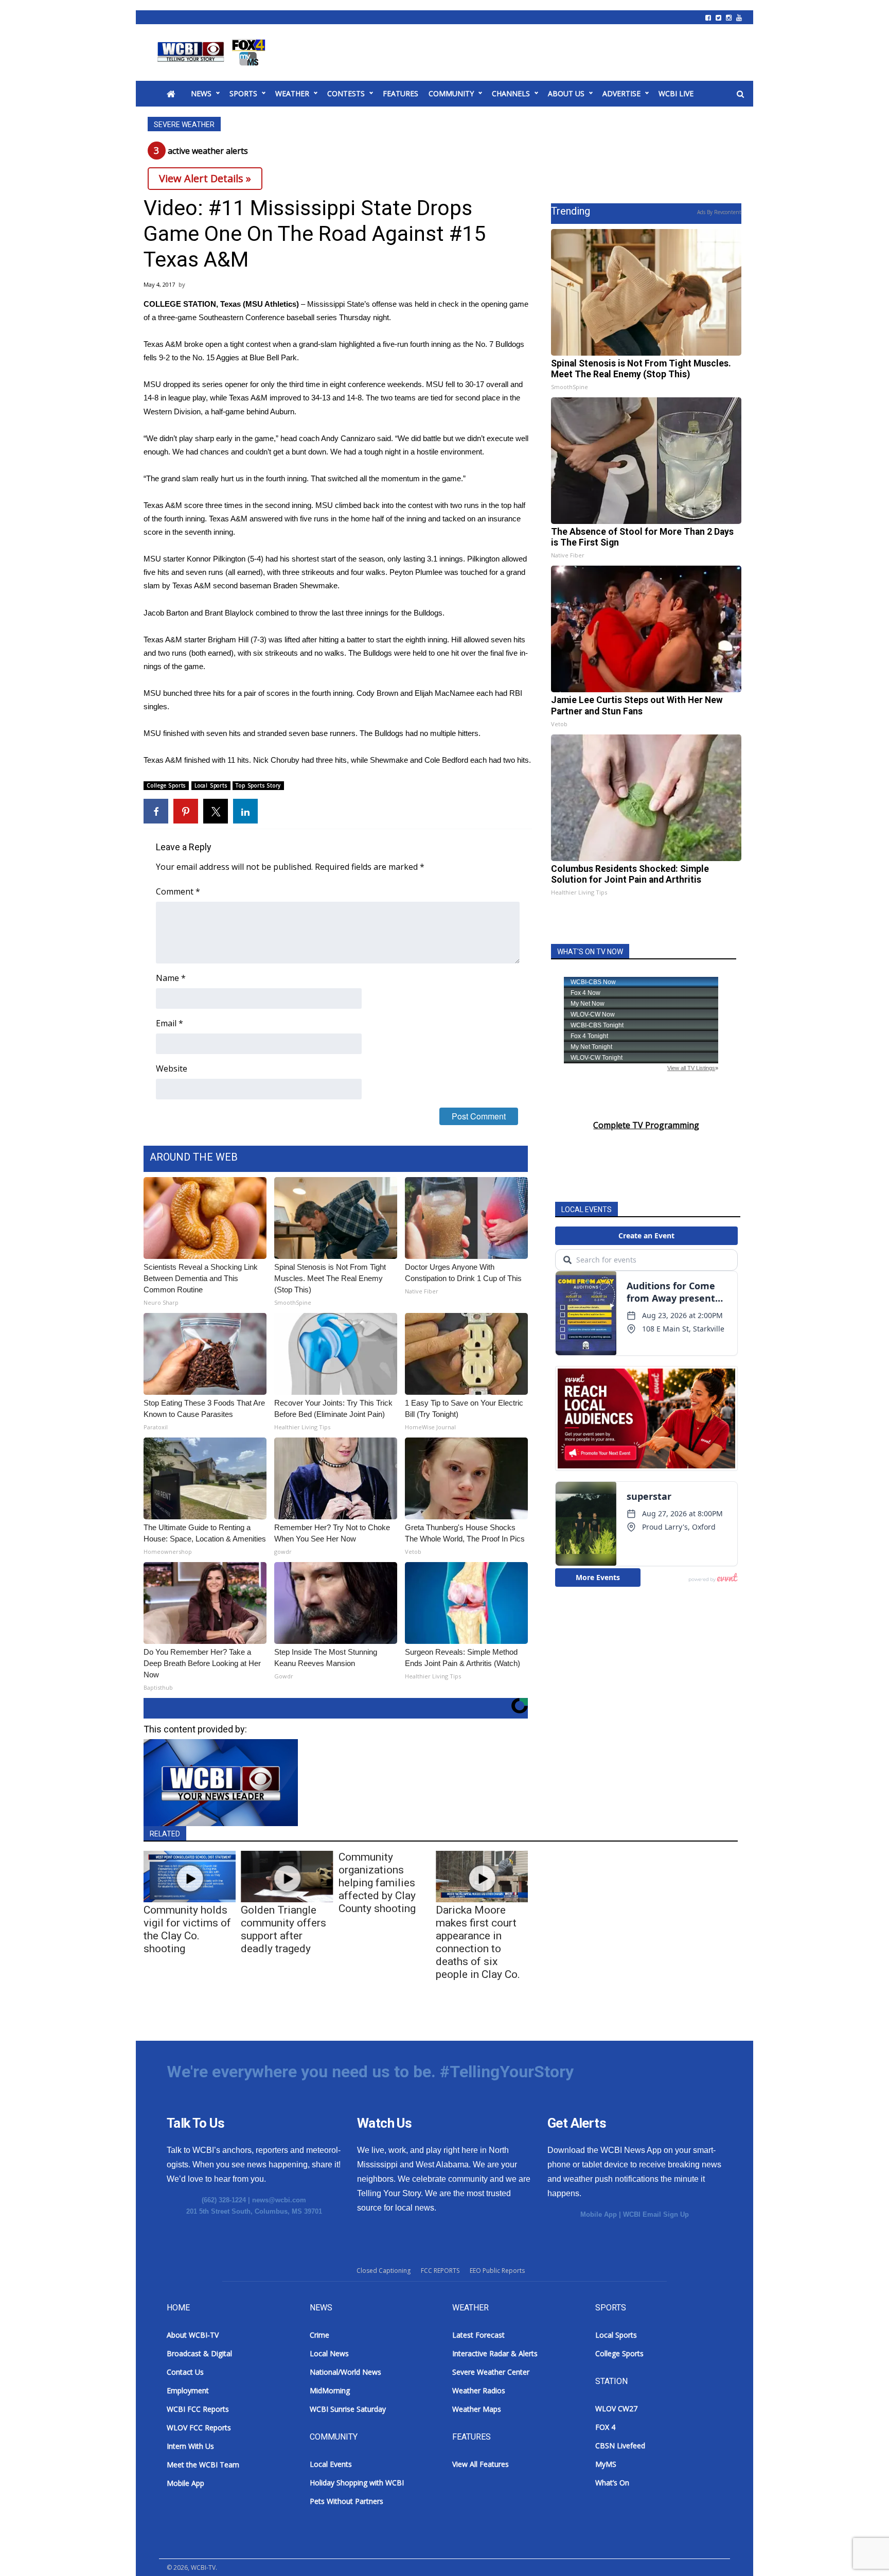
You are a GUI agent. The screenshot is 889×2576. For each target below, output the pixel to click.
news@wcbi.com (279, 2200)
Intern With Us (190, 2446)
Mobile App (599, 2214)
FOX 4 (605, 2427)
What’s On (612, 2483)
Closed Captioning (384, 2271)
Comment (178, 891)
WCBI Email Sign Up (656, 2214)
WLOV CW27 (616, 2408)
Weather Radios (479, 2390)
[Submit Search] (740, 94)
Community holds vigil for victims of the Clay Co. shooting (187, 1929)
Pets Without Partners (346, 2501)
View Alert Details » (205, 178)
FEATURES (401, 93)
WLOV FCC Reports (199, 2428)
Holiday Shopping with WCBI (357, 2483)
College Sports (166, 785)
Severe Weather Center (491, 2372)
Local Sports (211, 785)
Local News (329, 2353)
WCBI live (676, 93)
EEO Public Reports (497, 2271)
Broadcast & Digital (199, 2353)
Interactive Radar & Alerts (495, 2353)
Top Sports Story (258, 785)
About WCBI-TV (193, 2335)
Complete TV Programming (646, 1125)
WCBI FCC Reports (198, 2409)
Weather (292, 93)
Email (170, 1023)
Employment (188, 2390)
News (201, 93)
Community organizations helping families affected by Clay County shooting (377, 1883)
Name (171, 978)
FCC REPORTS (440, 2271)
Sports (243, 93)
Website (172, 1068)
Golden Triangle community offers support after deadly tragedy (283, 1929)
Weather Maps (477, 2409)
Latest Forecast (478, 2335)
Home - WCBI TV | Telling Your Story (213, 52)
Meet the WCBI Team (203, 2465)
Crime (319, 2335)
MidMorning (330, 2390)
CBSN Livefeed (620, 2446)
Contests (346, 93)
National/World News (345, 2372)
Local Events (331, 2464)
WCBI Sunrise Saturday (348, 2409)
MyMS (606, 2464)
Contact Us (185, 2372)
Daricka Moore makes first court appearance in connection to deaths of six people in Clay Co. (478, 1942)
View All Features (481, 2464)
